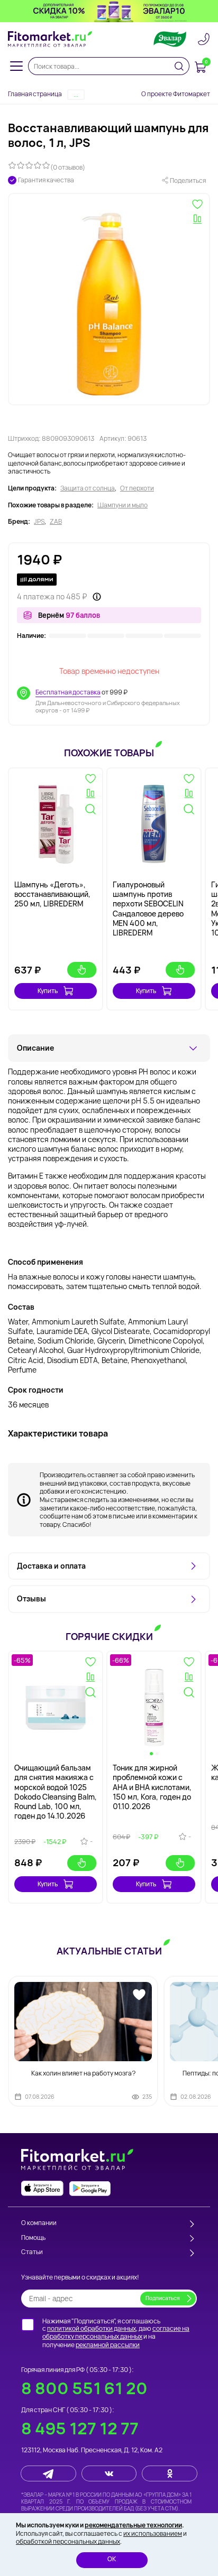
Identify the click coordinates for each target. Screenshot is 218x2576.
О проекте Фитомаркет (176, 94)
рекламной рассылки (108, 2345)
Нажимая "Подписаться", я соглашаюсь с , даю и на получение (116, 2333)
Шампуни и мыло (122, 505)
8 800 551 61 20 (84, 2388)
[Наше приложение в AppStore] (42, 2188)
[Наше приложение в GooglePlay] (90, 2188)
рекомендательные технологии (133, 2525)
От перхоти (137, 488)
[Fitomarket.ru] (50, 39)
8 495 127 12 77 (80, 2428)
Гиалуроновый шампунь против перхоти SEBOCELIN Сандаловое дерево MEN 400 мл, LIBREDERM (148, 909)
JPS (39, 522)
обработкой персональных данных (68, 2541)
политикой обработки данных (92, 2328)
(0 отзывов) (68, 167)
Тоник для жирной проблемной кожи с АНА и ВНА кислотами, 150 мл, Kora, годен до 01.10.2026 (152, 1787)
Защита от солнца (88, 488)
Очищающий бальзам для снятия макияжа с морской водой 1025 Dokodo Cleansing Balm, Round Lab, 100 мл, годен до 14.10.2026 (56, 1792)
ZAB (56, 522)
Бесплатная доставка (68, 692)
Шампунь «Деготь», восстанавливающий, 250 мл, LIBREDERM (52, 894)
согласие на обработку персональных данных (116, 2333)
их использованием (153, 2533)
